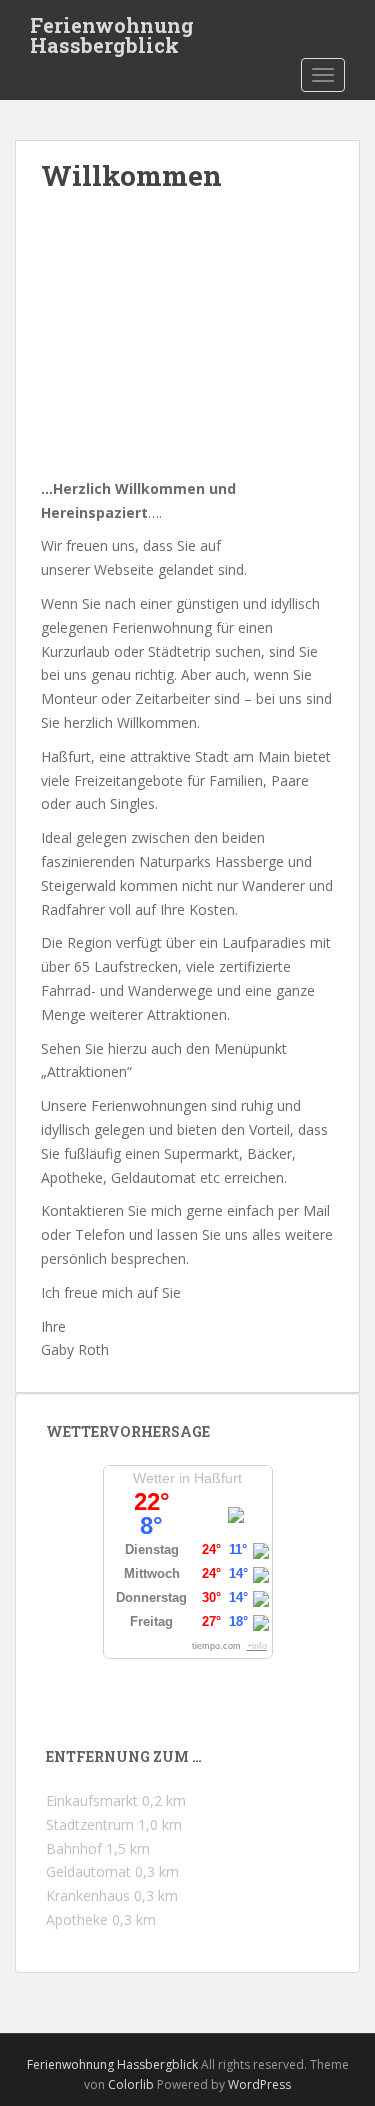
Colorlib (131, 2084)
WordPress (259, 2084)
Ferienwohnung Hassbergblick (112, 31)
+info (257, 1646)
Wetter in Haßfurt (187, 1478)
